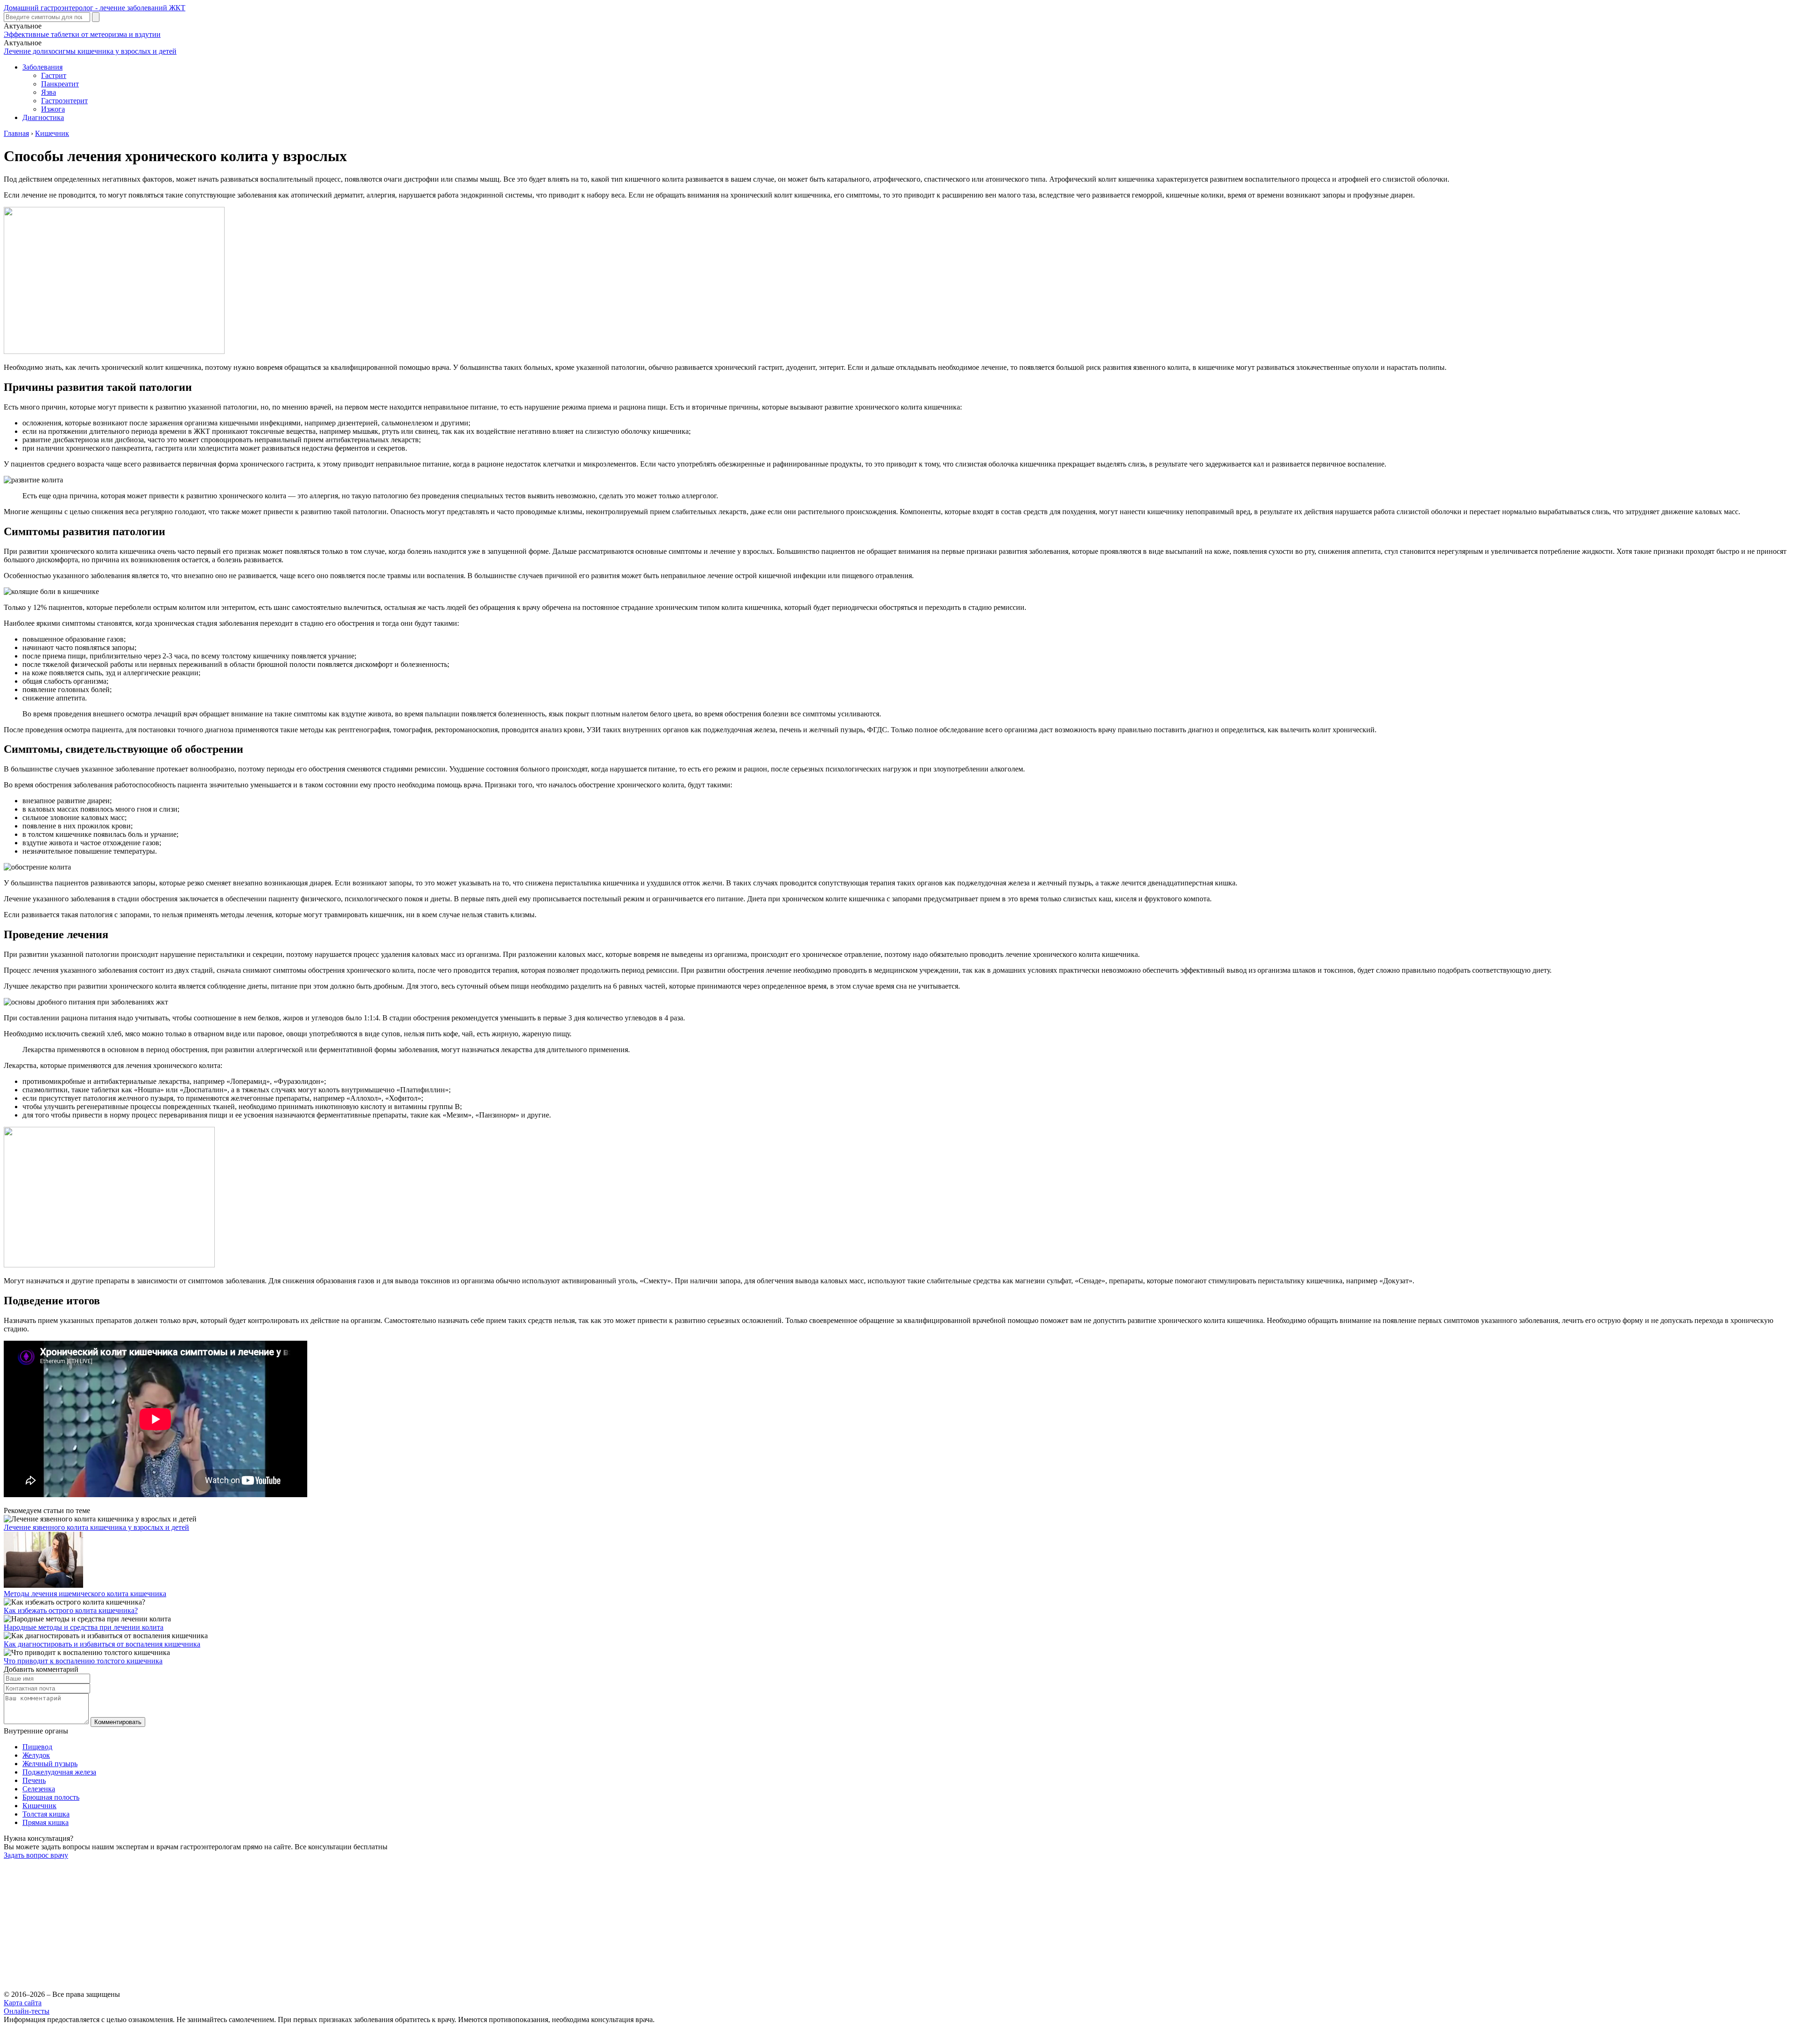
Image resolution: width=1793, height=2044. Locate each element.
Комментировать (118, 1722)
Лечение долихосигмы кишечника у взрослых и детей (90, 51)
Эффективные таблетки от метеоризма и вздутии (82, 34)
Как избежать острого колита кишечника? (71, 1610)
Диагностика (43, 117)
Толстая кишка (46, 1814)
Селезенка (39, 1789)
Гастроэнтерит (64, 101)
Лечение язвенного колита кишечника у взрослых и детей (96, 1527)
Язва (49, 92)
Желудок (36, 1755)
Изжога (53, 109)
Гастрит (54, 75)
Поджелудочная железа (59, 1772)
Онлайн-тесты (27, 2011)
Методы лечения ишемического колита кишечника (85, 1594)
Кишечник (39, 1806)
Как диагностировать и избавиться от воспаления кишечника (102, 1644)
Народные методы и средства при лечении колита (84, 1627)
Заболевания (42, 67)
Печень (34, 1780)
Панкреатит (60, 84)
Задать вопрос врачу (36, 1855)
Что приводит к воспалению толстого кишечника (83, 1661)
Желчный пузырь (50, 1764)
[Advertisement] (284, 1925)
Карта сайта (23, 2003)
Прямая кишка (46, 1822)
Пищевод (37, 1747)
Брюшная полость (51, 1797)
